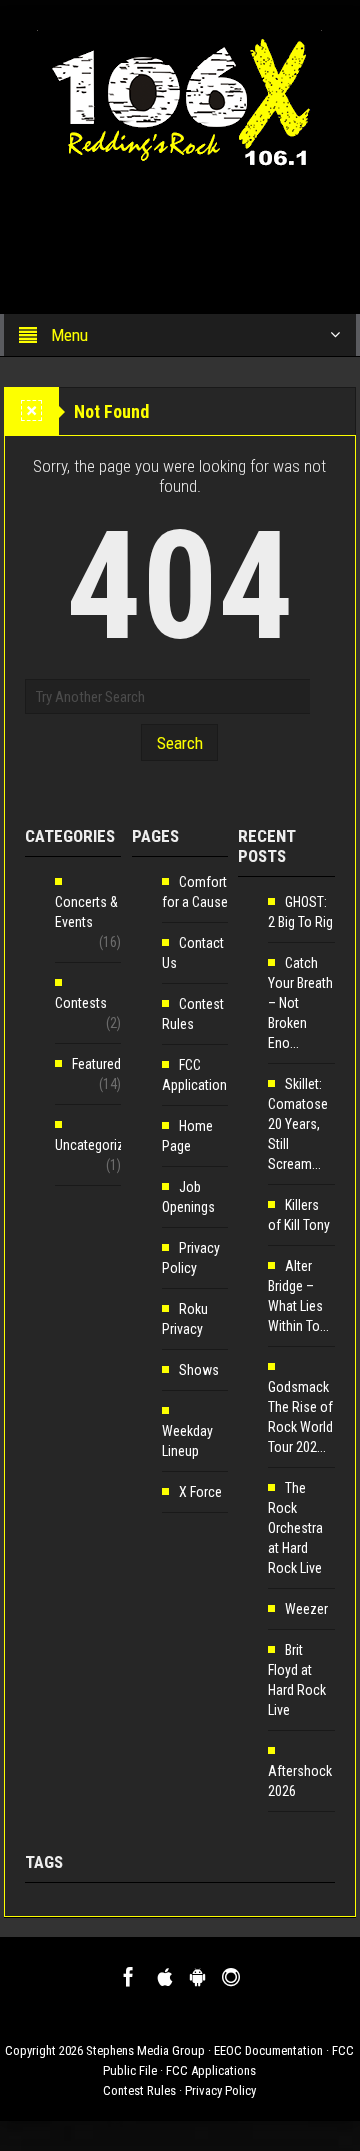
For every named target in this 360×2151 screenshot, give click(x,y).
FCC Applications (198, 1075)
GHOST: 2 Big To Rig (300, 912)
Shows (199, 1370)
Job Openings (188, 1197)
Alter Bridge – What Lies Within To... (298, 1296)
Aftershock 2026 (300, 1781)
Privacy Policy (191, 1258)
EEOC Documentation (268, 2050)
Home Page (187, 1136)
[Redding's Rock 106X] (179, 97)
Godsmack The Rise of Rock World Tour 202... (300, 1417)
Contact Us (193, 953)
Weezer (306, 1609)
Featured (96, 1064)
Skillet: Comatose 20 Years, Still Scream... (298, 1124)
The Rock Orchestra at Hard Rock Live (295, 1528)
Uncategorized (96, 1145)
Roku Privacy (185, 1319)
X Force (200, 1492)
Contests (81, 1003)
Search (180, 743)
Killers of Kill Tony (299, 1215)
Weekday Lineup (187, 1441)
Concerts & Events (86, 912)
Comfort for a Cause (195, 892)
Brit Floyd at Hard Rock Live (297, 1680)
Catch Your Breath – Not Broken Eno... (300, 1003)
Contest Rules (193, 1014)
